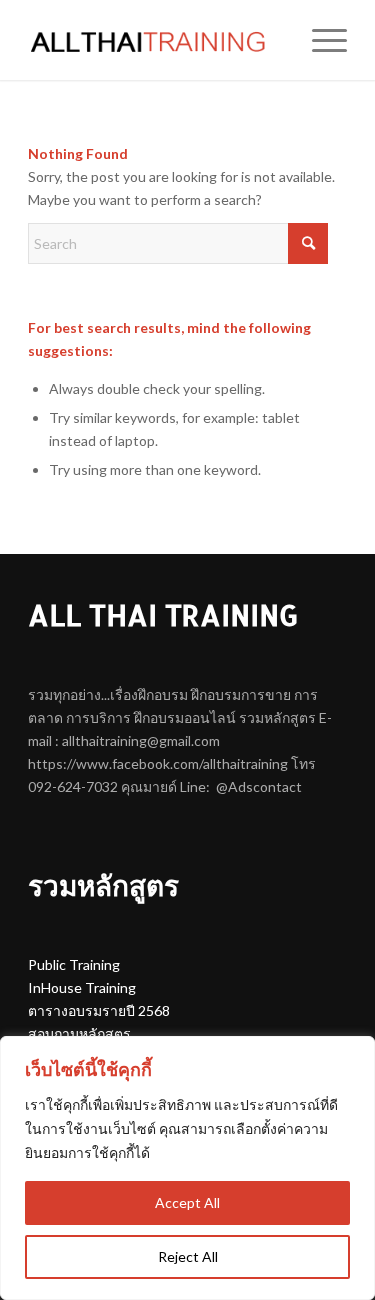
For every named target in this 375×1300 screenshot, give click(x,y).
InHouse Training (82, 987)
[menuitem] (319, 40)
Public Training (74, 964)
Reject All (188, 1256)
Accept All (187, 1202)
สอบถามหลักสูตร (79, 1033)
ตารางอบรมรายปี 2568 (99, 1010)
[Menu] (319, 40)
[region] (187, 1168)
